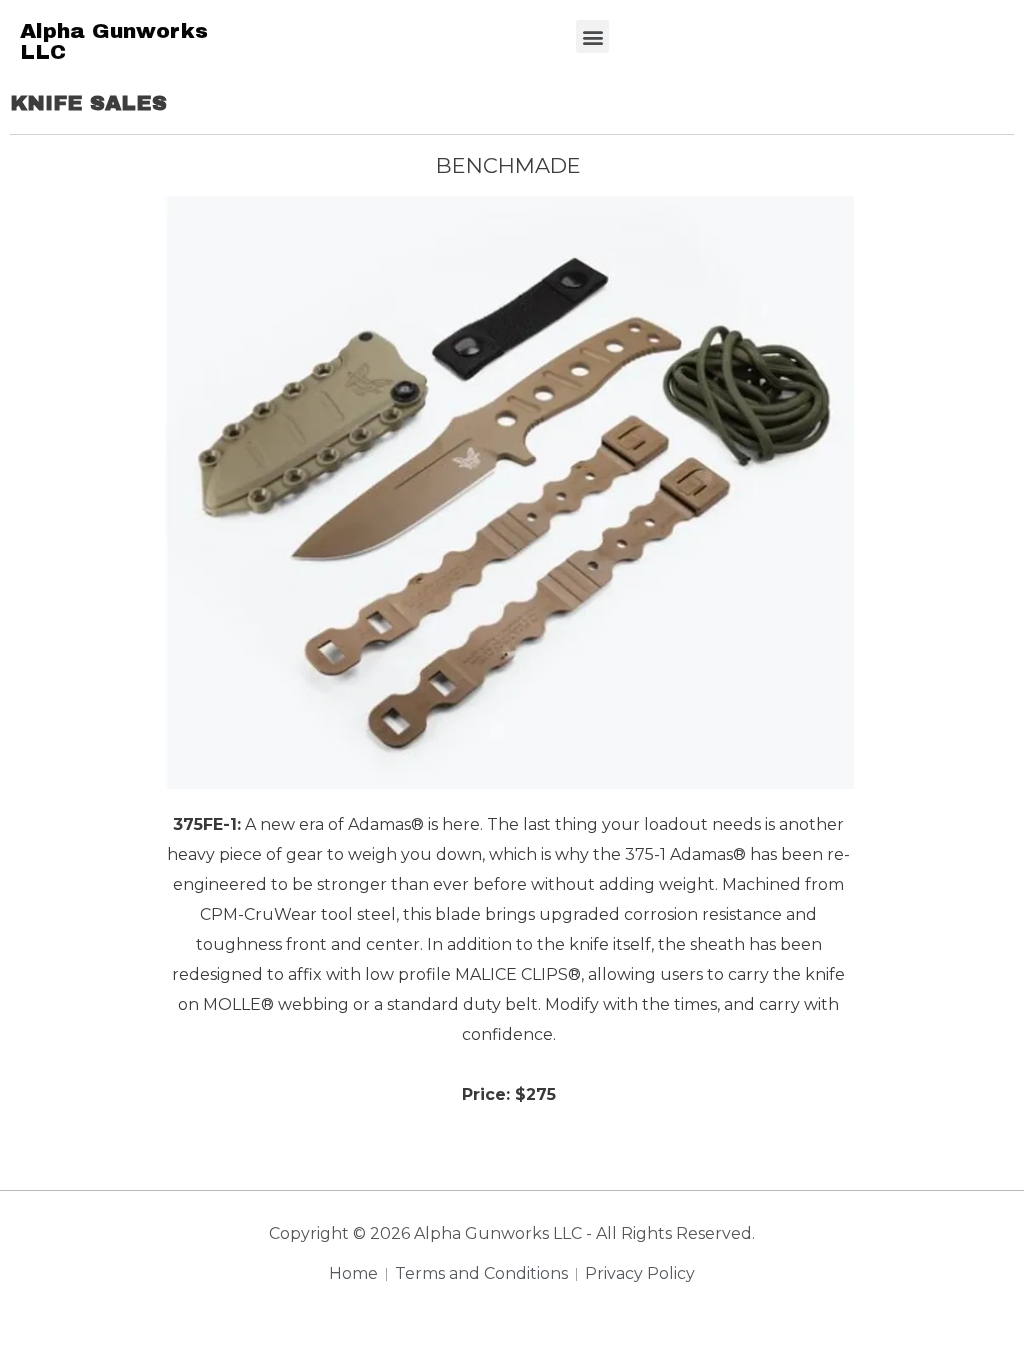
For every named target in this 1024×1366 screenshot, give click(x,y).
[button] (592, 36)
